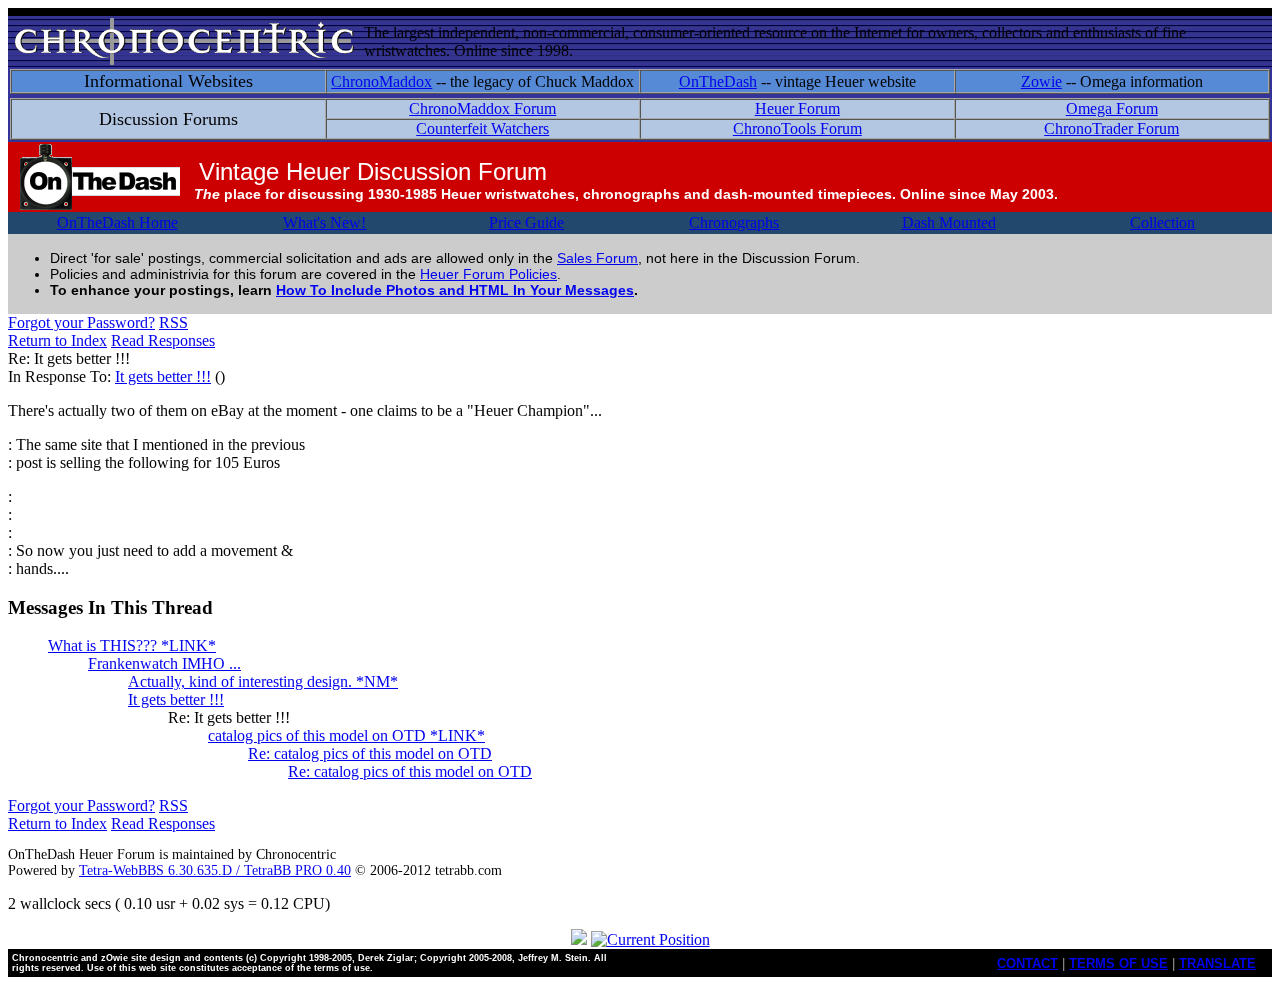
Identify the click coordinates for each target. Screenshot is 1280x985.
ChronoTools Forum (797, 128)
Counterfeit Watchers (482, 128)
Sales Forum (597, 258)
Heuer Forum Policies (488, 274)
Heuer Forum (797, 108)
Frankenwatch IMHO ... (164, 663)
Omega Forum (1112, 108)
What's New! (324, 222)
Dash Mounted (949, 222)
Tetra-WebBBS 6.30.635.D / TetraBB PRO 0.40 (215, 870)
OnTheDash (718, 81)
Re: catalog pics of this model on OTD (370, 753)
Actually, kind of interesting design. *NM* (263, 681)
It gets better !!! (163, 376)
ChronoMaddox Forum (482, 108)
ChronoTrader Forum (1111, 128)
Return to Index (57, 340)
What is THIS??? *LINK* (132, 645)
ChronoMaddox (381, 81)
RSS (173, 322)
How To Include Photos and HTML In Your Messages (455, 290)
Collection (1162, 222)
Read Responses (163, 340)
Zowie (1041, 81)
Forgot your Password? (81, 322)
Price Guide (526, 222)
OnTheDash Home (117, 222)
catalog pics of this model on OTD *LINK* (346, 735)
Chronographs (734, 222)
